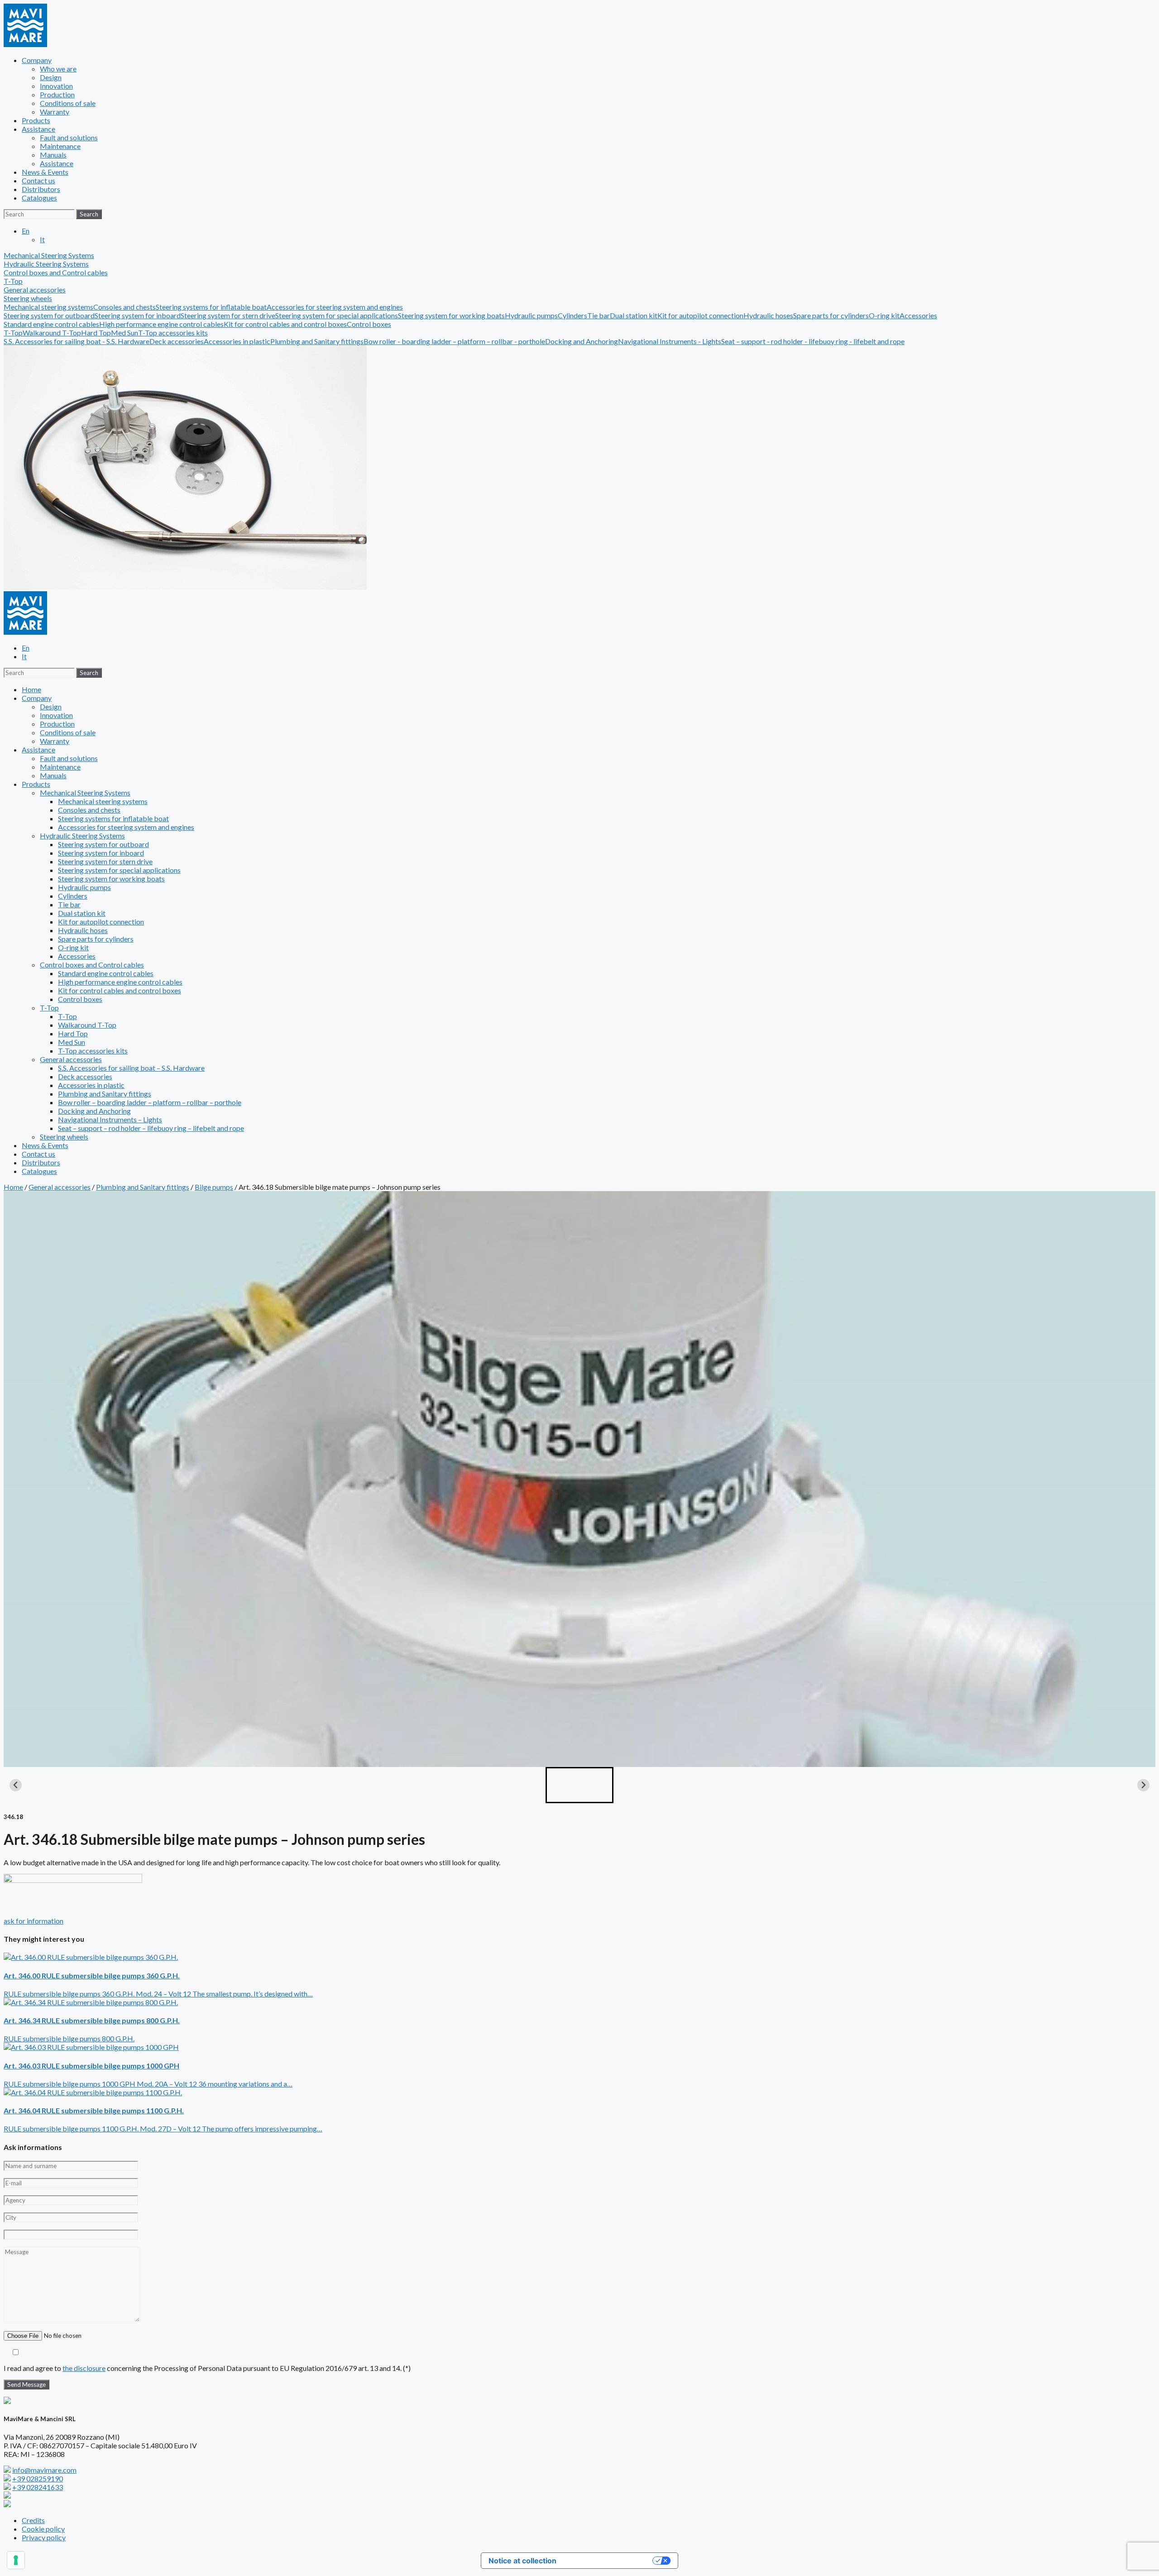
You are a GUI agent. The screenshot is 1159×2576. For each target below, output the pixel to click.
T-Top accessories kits (173, 333)
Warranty (55, 112)
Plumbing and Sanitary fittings (317, 341)
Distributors (41, 189)
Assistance (38, 129)
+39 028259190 (38, 2478)
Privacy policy (44, 2537)
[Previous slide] (16, 1785)
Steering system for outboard (49, 315)
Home (31, 689)
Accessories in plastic (237, 341)
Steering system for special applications (337, 315)
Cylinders (572, 315)
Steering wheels (28, 298)
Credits (33, 2520)
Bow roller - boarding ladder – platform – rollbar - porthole (454, 341)
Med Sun (125, 333)
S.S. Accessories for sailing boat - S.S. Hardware (77, 341)
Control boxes (369, 324)
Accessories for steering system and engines (335, 307)
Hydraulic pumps (531, 315)
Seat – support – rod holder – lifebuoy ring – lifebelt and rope (151, 1128)
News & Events (45, 172)
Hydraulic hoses (768, 315)
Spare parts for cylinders (831, 315)
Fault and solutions (69, 137)
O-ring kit (884, 315)
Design (51, 77)
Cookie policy (43, 2529)
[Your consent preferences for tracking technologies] (16, 2560)
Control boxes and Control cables (92, 965)
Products (36, 120)
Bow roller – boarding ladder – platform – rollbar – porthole (150, 1102)
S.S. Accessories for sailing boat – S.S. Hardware (131, 1068)
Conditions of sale (68, 103)
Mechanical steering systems (48, 307)
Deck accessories (177, 341)
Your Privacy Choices (609, 2561)
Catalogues (39, 198)
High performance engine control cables (161, 324)
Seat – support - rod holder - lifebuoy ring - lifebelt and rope (813, 341)
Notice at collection (522, 2561)
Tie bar (599, 315)
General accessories (71, 1059)
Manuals (53, 155)
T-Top (13, 333)
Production (57, 94)
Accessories (918, 315)
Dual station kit (634, 315)
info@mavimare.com (44, 2470)
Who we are (58, 69)
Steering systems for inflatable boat (211, 307)
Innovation (56, 86)
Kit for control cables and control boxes (285, 324)
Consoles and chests (125, 307)
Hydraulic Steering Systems (82, 836)
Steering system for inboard (138, 315)
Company (37, 60)
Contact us (38, 180)
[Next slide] (1143, 1785)
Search (89, 214)
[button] (579, 1785)
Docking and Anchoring (582, 341)
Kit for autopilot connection (700, 315)
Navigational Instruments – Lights (110, 1119)
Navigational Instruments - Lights (670, 341)
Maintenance (60, 146)
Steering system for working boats (451, 315)
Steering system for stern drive (228, 315)
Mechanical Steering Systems (85, 792)
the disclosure (84, 2368)
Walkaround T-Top (52, 333)
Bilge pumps (214, 1187)
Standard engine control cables (51, 324)
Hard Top (96, 333)
